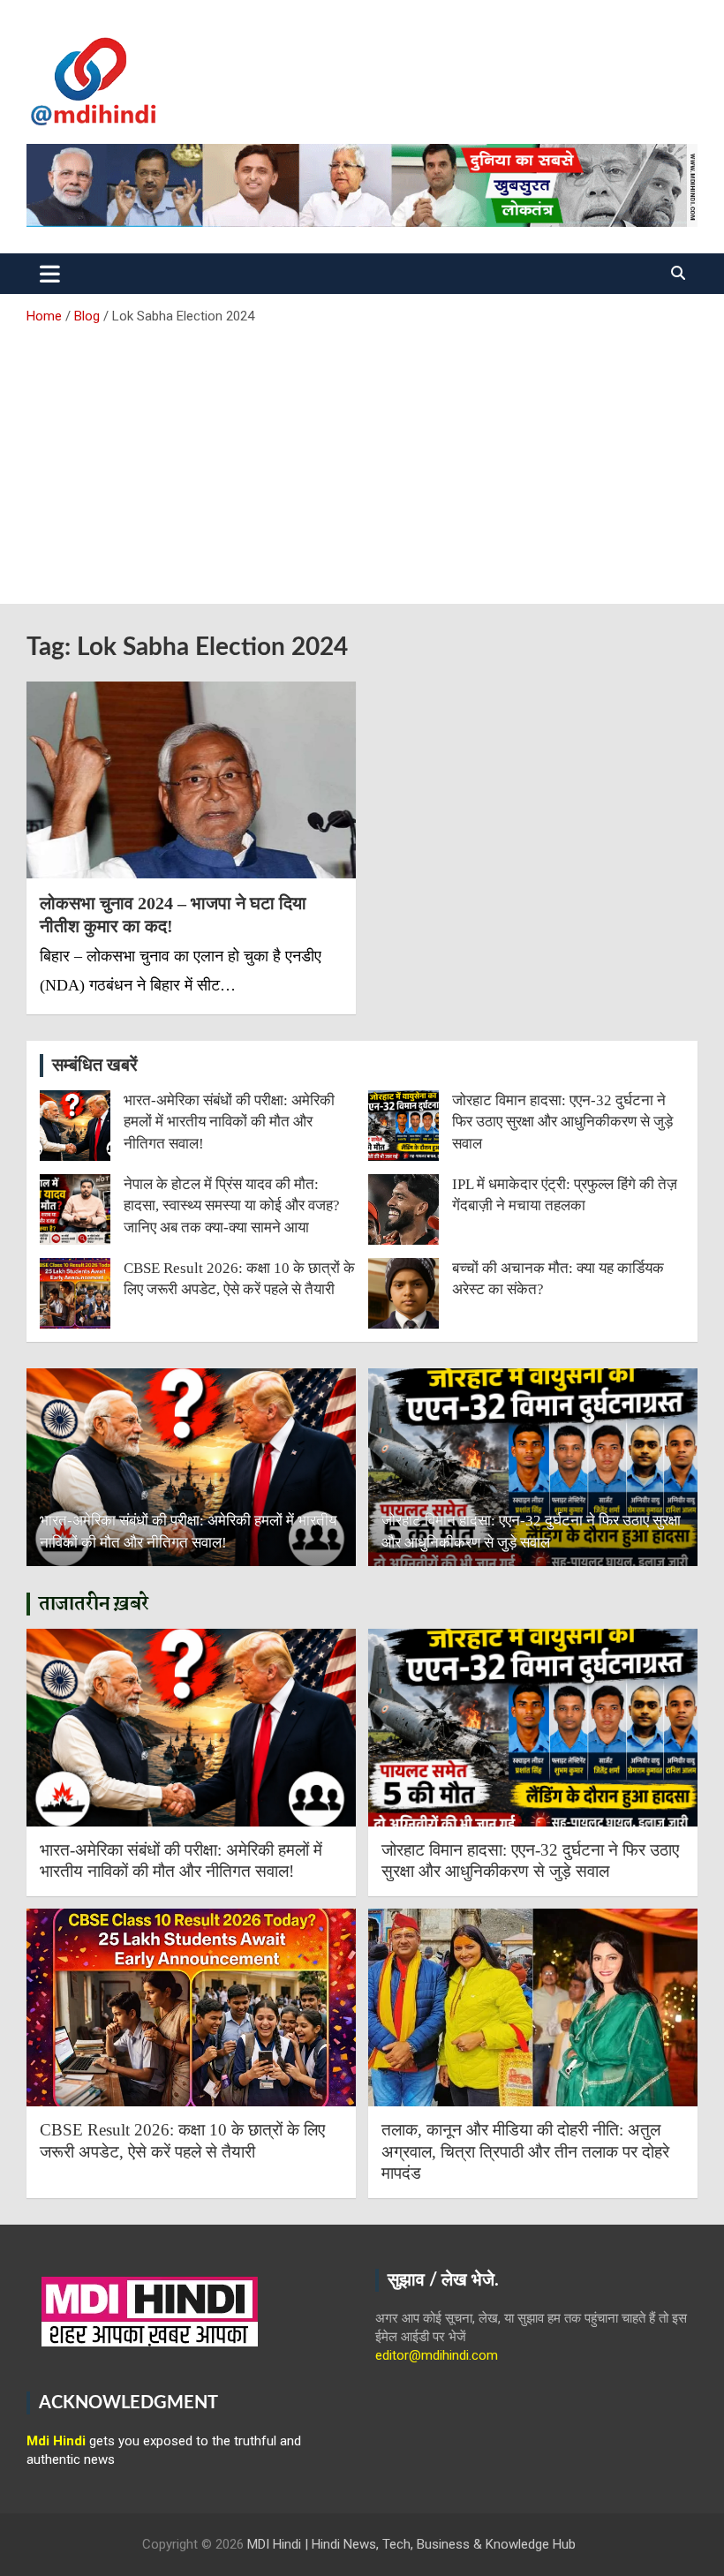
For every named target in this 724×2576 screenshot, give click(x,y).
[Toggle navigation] (50, 274)
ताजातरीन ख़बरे (94, 1604)
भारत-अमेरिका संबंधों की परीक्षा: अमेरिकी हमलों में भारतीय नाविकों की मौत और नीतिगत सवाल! (229, 1122)
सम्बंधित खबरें (95, 1066)
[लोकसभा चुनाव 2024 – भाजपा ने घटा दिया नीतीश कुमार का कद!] (191, 780)
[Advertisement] (362, 458)
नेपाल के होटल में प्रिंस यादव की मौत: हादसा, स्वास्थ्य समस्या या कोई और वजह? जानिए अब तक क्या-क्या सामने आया (232, 1206)
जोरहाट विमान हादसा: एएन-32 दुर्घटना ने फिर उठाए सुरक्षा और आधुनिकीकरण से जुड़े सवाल (562, 1122)
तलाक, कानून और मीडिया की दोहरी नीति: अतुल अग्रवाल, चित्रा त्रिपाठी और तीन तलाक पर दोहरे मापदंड (525, 2151)
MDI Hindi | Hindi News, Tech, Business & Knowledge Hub (411, 2544)
